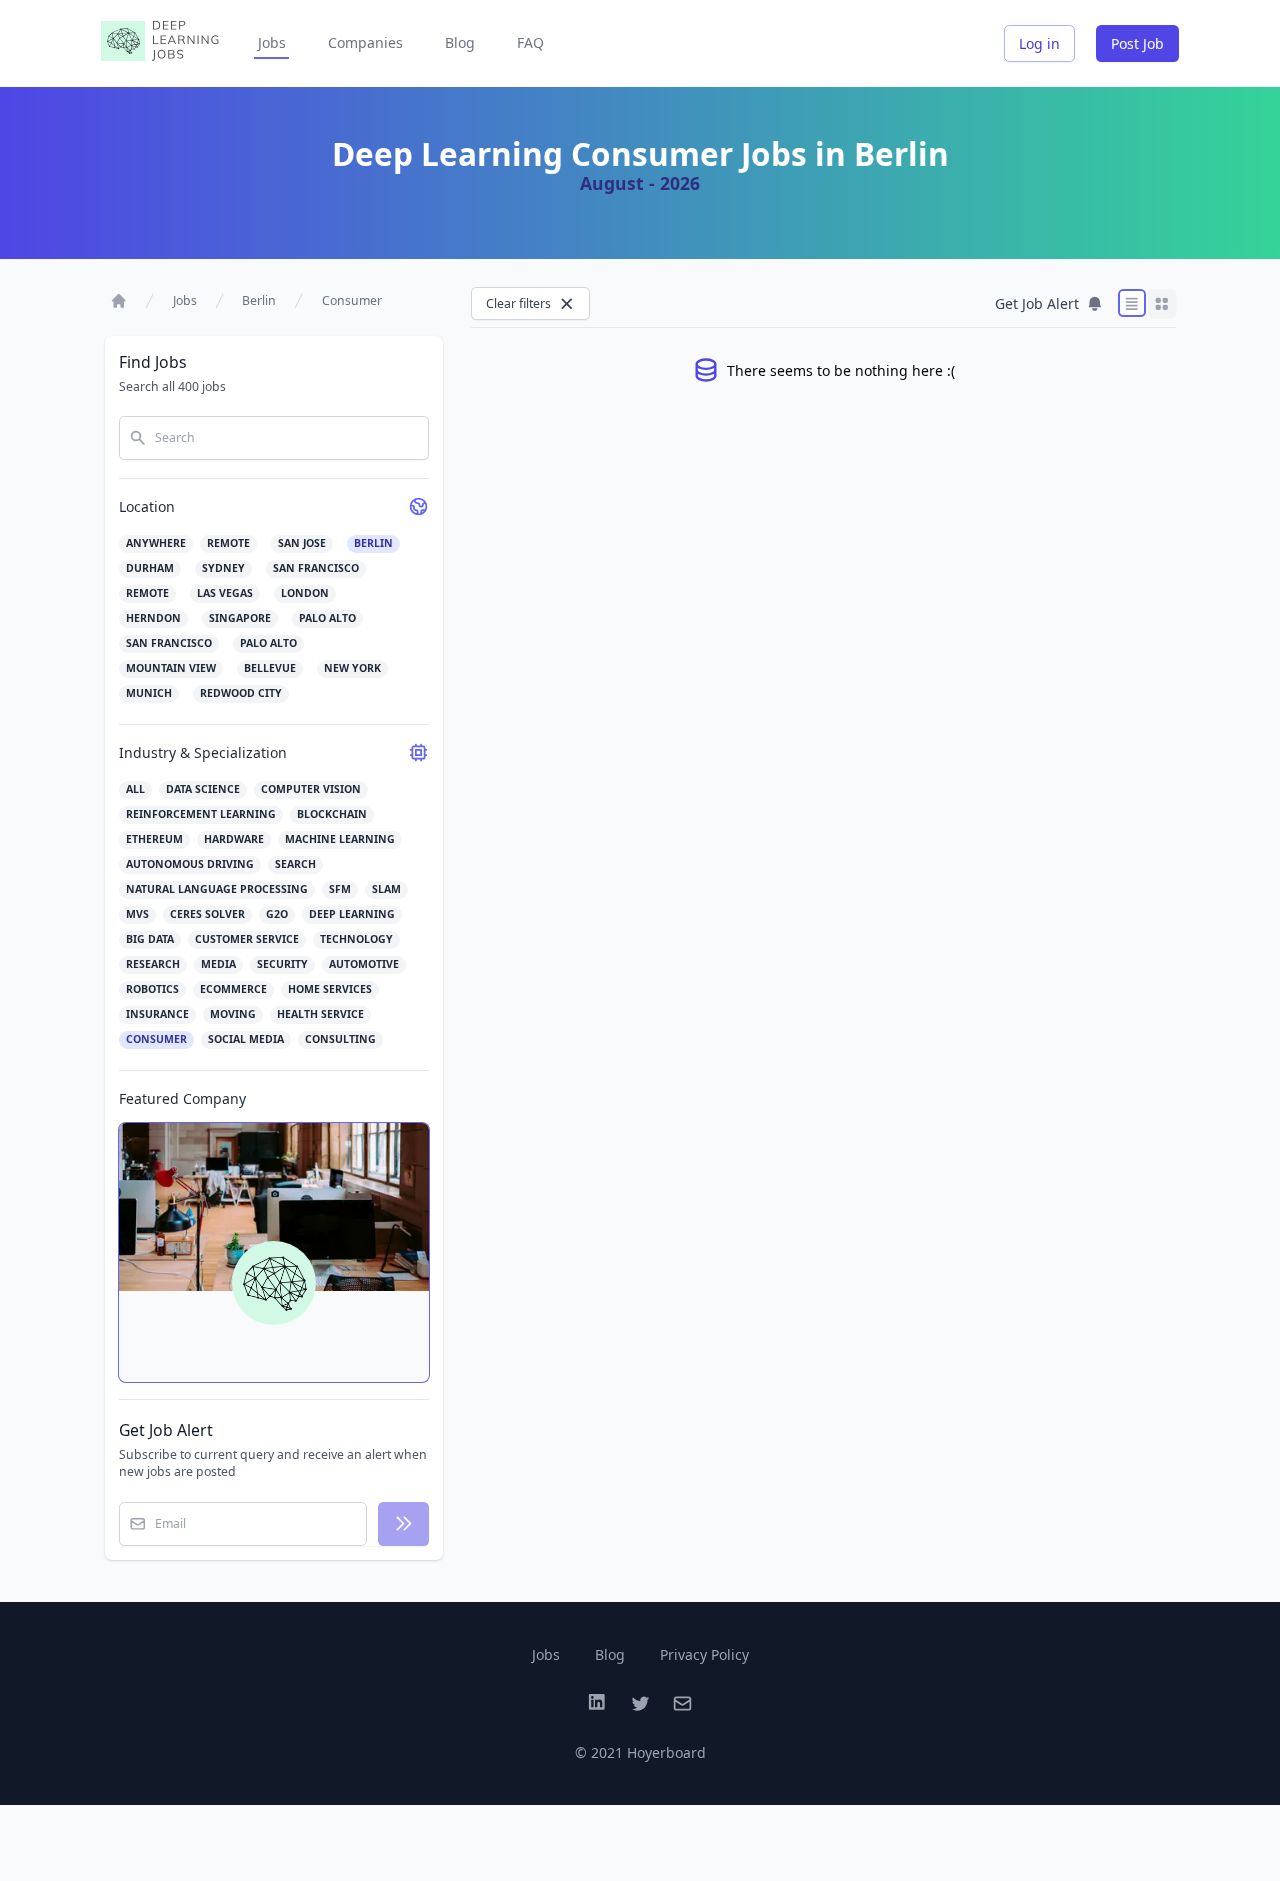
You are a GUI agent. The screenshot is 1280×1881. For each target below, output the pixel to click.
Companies (365, 42)
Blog (460, 42)
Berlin (259, 300)
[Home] (119, 301)
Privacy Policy (704, 1654)
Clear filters (518, 303)
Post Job (1137, 43)
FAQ (530, 42)
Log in (1039, 43)
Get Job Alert (1037, 303)
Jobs (272, 42)
